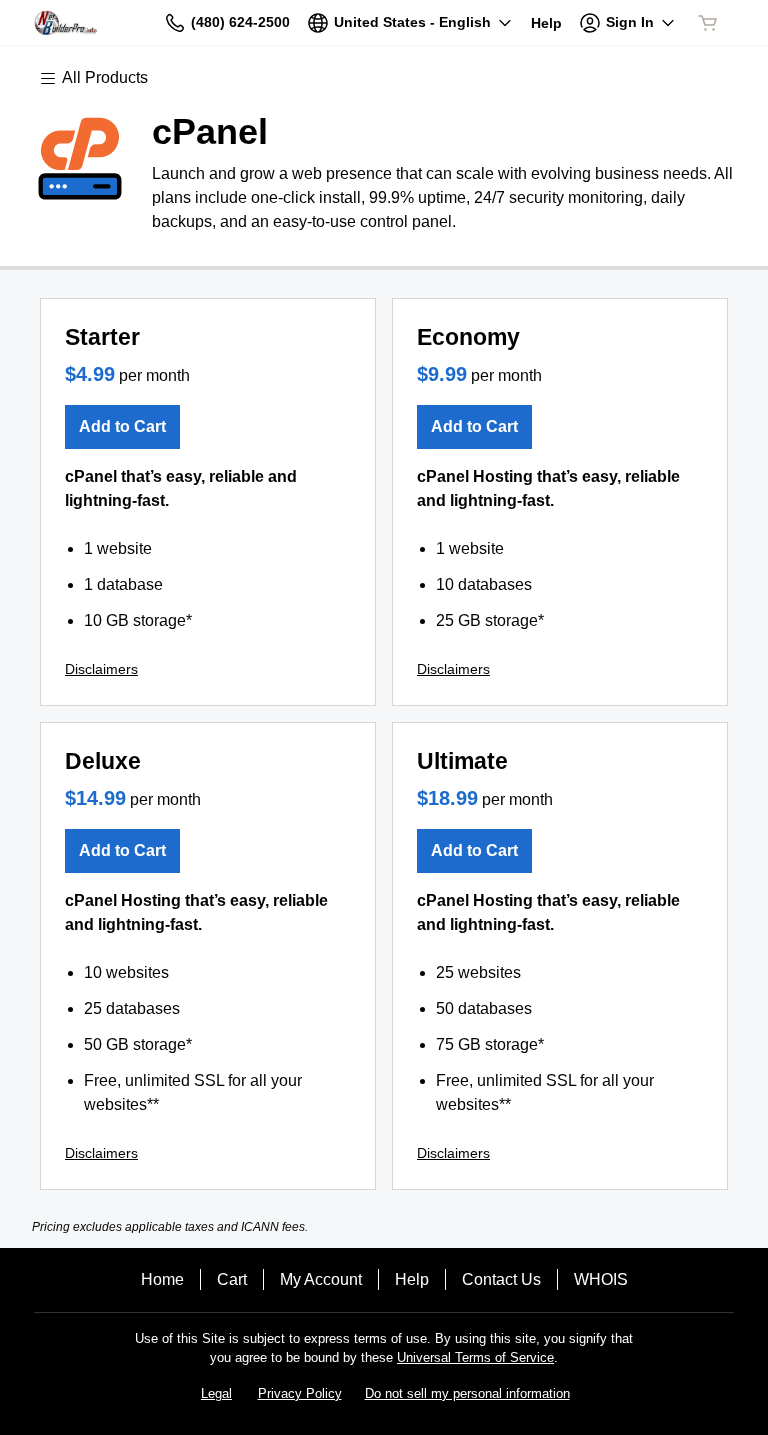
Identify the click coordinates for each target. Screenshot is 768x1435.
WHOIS (601, 1279)
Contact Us (501, 1279)
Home (162, 1279)
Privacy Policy (300, 1393)
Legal (216, 1393)
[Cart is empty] (708, 23)
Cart (232, 1279)
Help (412, 1279)
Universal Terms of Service (475, 1357)
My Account (321, 1279)
